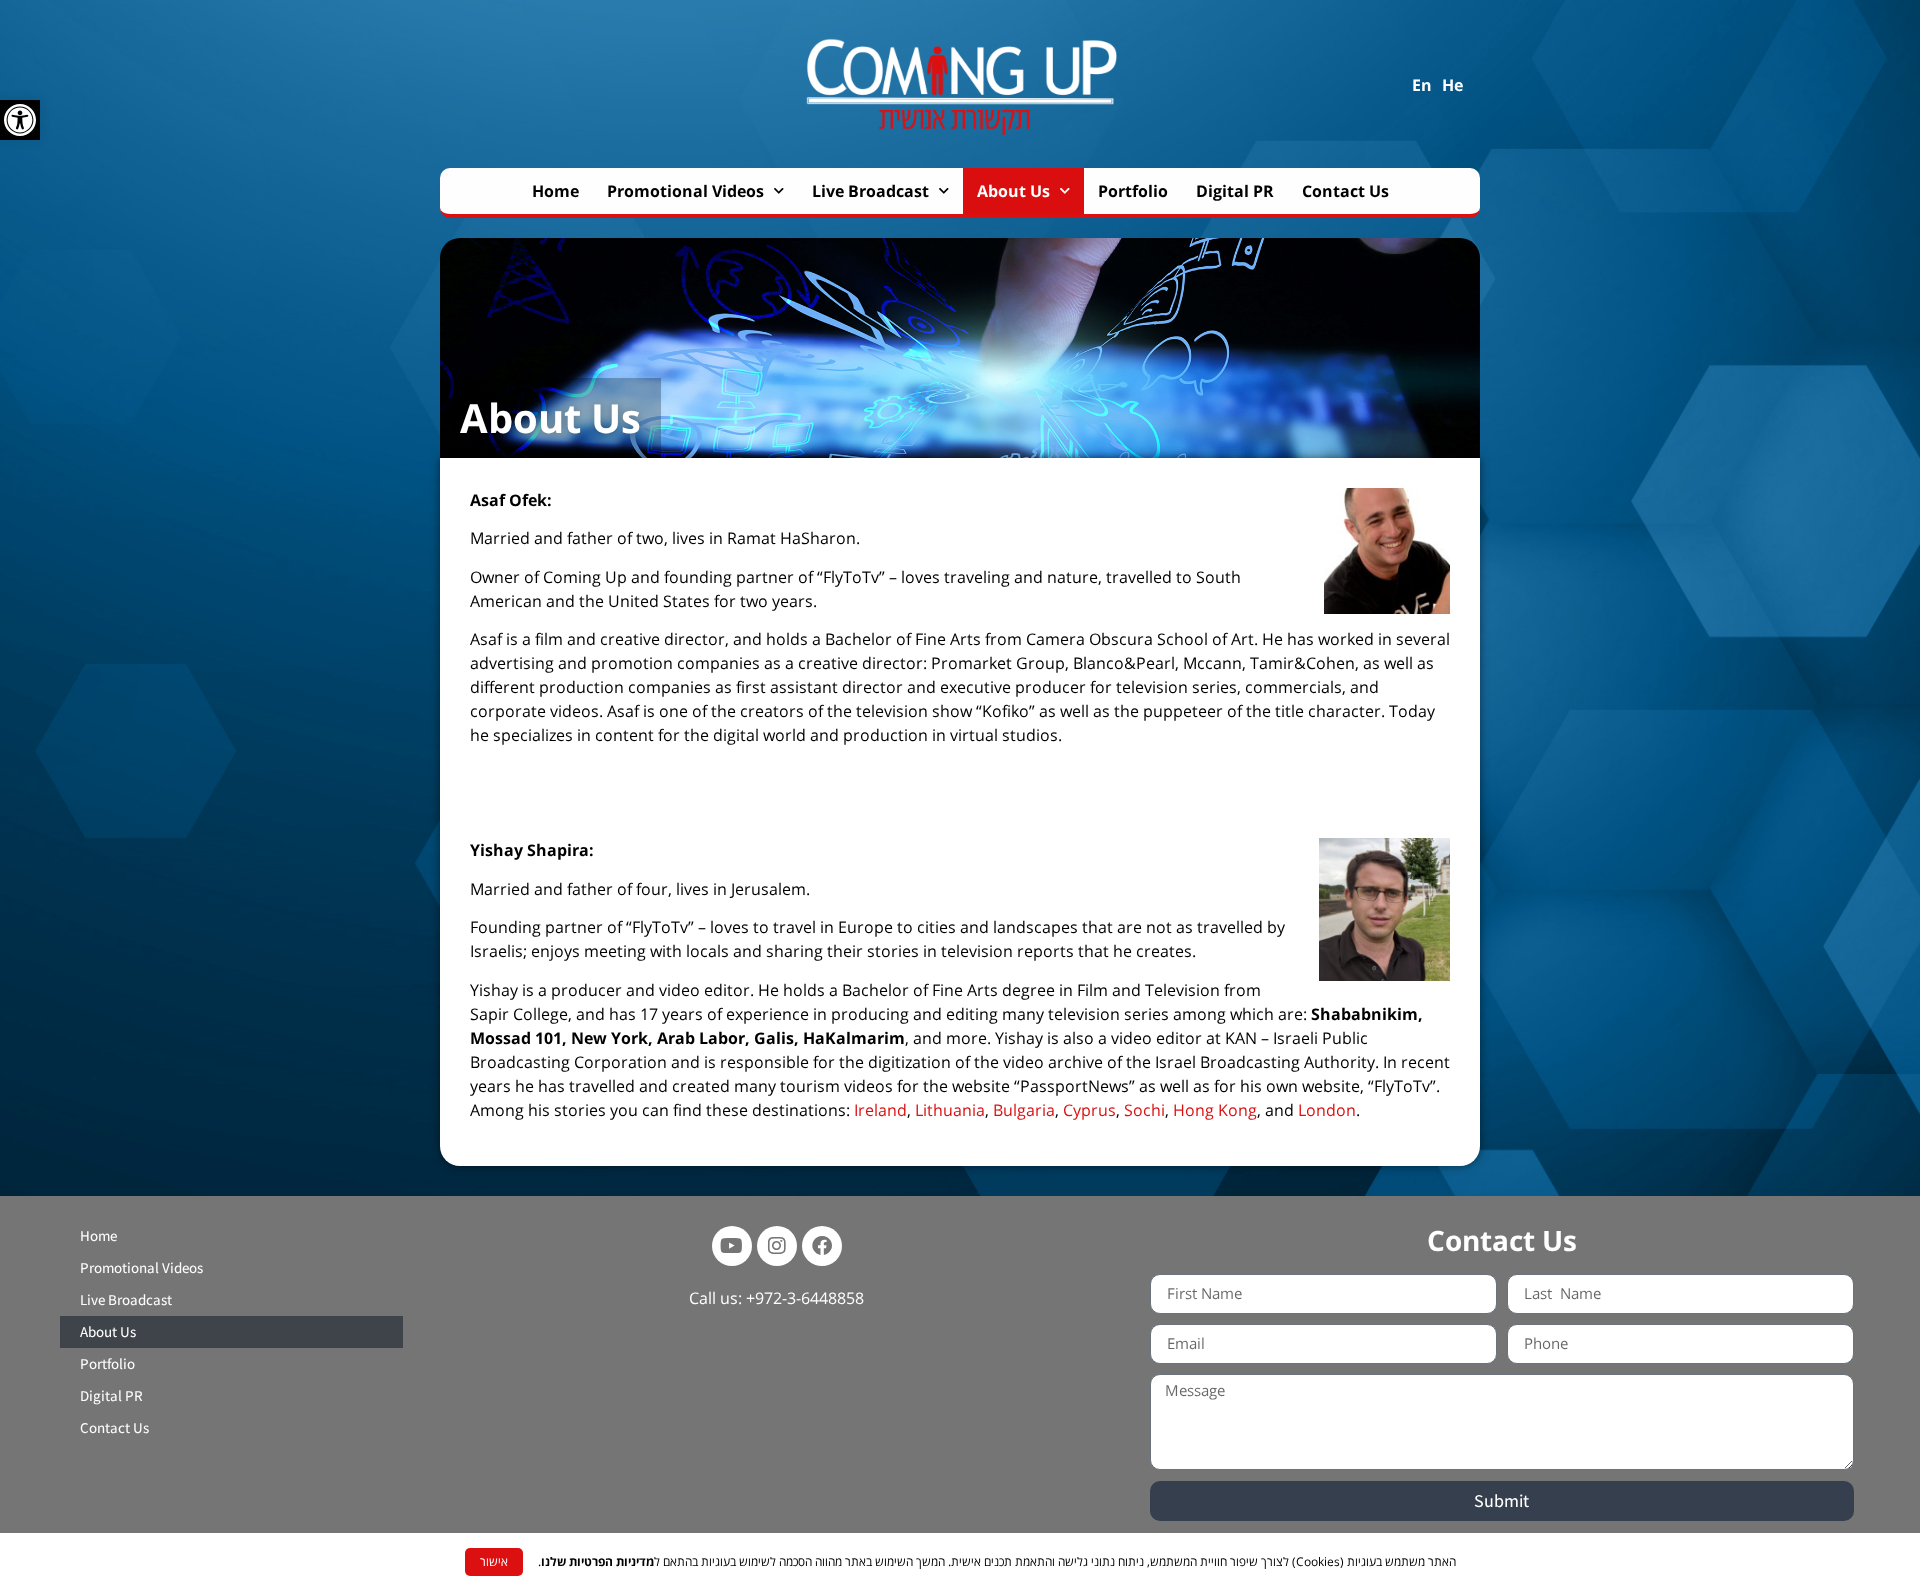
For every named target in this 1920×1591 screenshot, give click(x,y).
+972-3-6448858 (805, 1298)
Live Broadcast (870, 191)
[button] (20, 120)
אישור (494, 1561)
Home (555, 191)
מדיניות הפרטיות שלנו (597, 1561)
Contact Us (1345, 191)
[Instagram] (777, 1246)
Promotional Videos (685, 191)
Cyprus (1089, 1110)
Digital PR (1235, 191)
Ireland (880, 1110)
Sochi (1144, 1110)
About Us (1013, 191)
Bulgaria (1024, 1110)
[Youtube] (732, 1246)
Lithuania (950, 1110)
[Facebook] (822, 1246)
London (1327, 1110)
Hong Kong (1215, 1110)
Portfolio (1133, 191)
